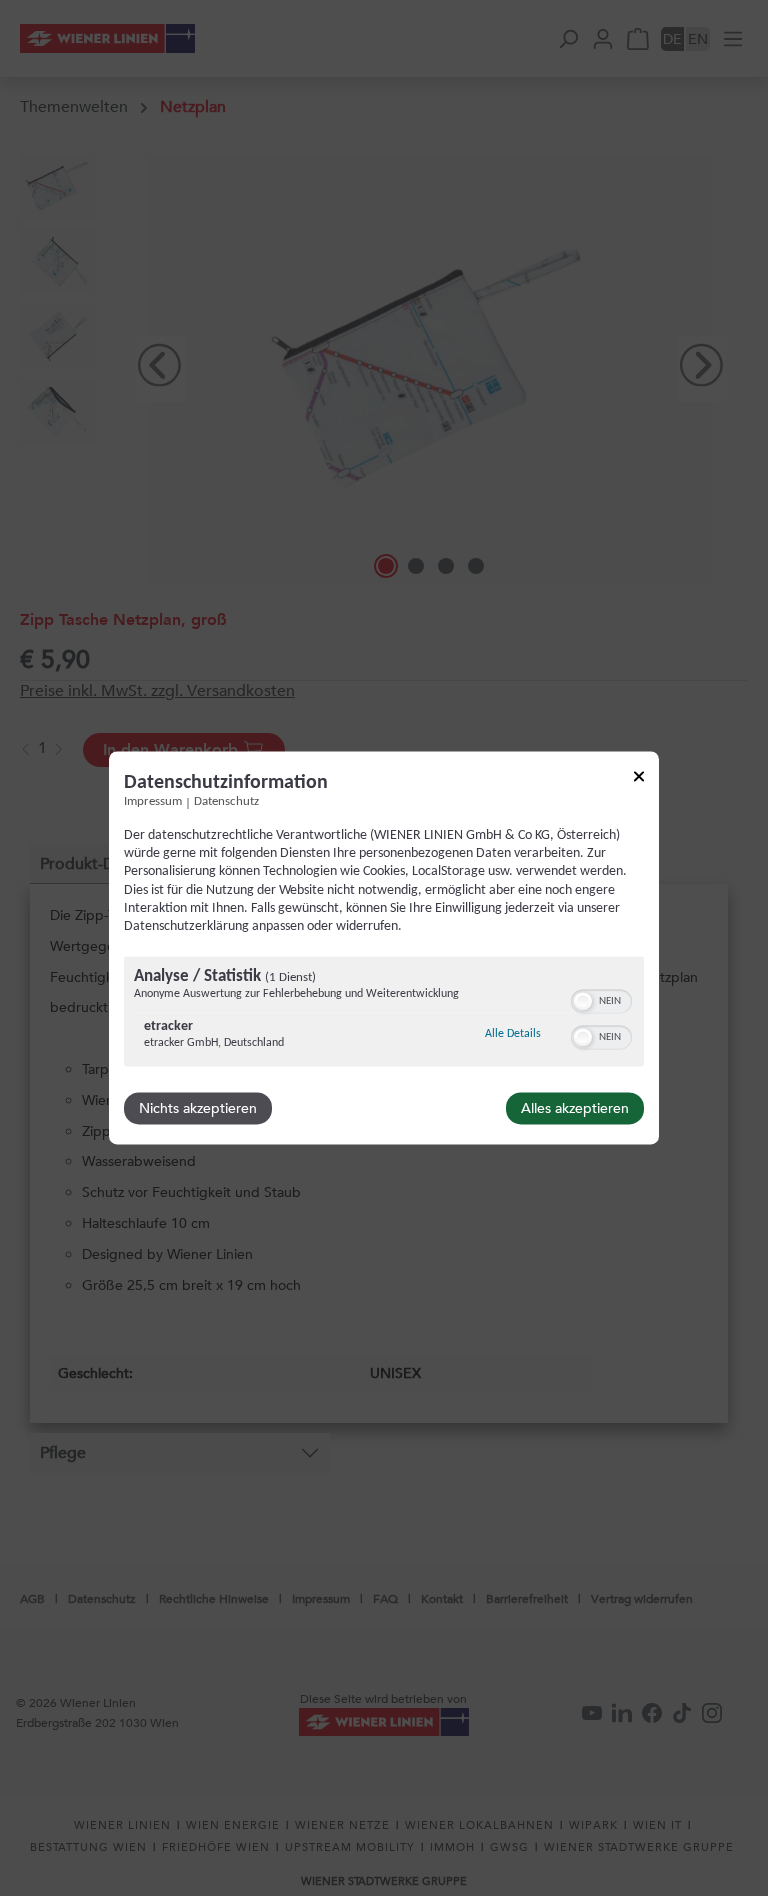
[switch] (601, 1000)
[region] (384, 1014)
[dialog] (384, 947)
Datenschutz (226, 802)
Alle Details (513, 1034)
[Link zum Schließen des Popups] (639, 779)
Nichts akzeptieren (198, 1109)
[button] (583, 1002)
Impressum (153, 802)
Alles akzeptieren (575, 1109)
